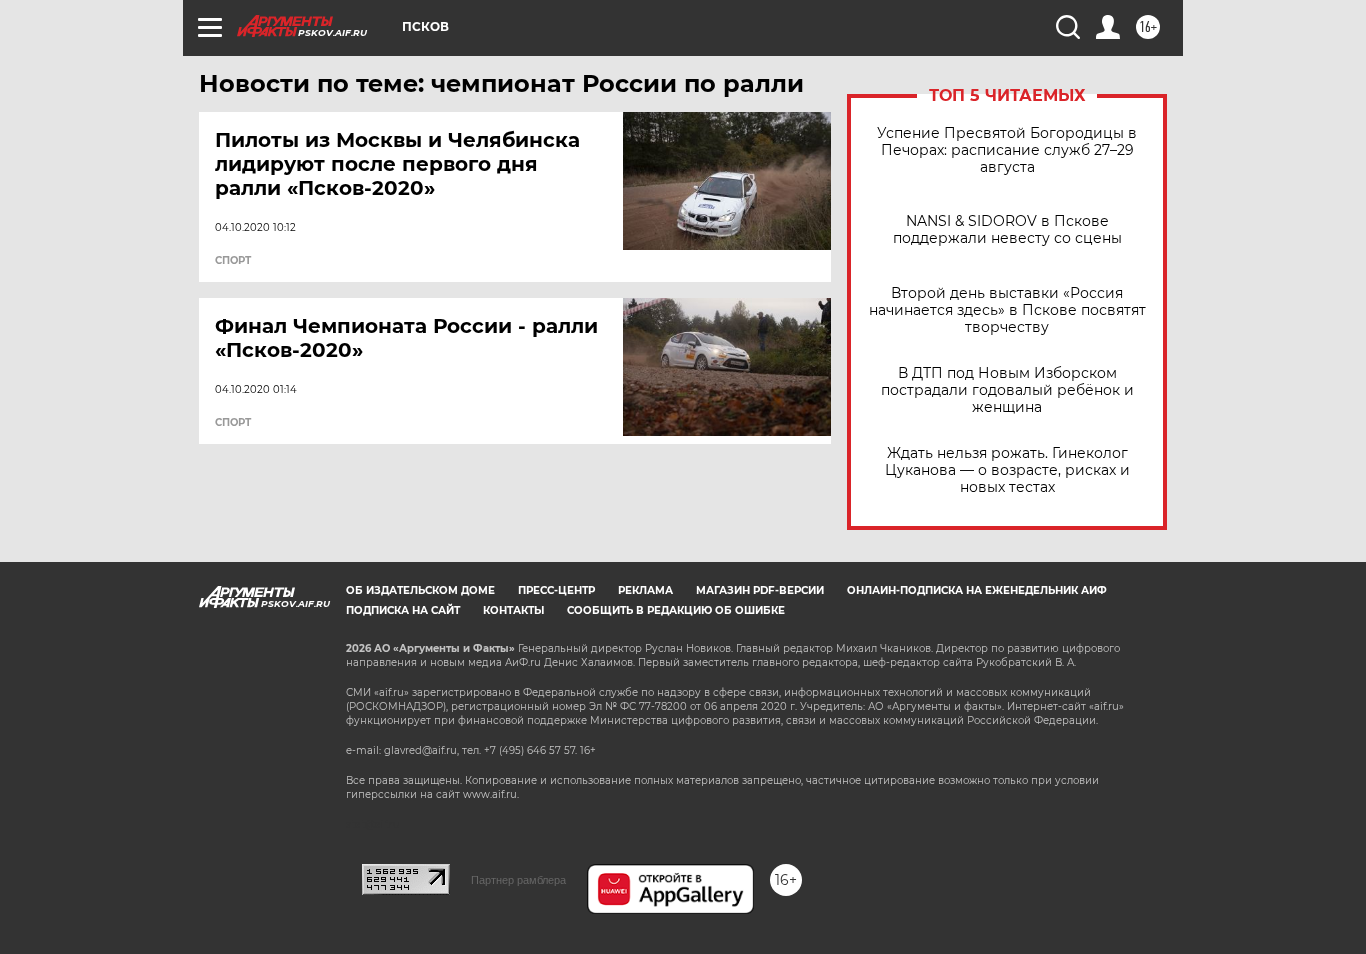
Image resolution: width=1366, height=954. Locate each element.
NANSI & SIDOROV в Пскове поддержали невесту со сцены (1007, 230)
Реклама (645, 590)
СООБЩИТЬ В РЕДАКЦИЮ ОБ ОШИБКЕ (676, 610)
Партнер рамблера (518, 880)
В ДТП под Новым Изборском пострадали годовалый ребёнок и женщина (1007, 390)
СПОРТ (233, 261)
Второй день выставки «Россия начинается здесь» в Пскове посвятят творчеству (1007, 310)
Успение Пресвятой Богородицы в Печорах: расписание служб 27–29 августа (1007, 150)
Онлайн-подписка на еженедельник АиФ (977, 590)
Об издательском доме (420, 590)
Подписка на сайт (403, 610)
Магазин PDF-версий (760, 590)
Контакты (513, 610)
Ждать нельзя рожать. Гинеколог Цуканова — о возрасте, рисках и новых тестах (1007, 470)
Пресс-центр (556, 590)
